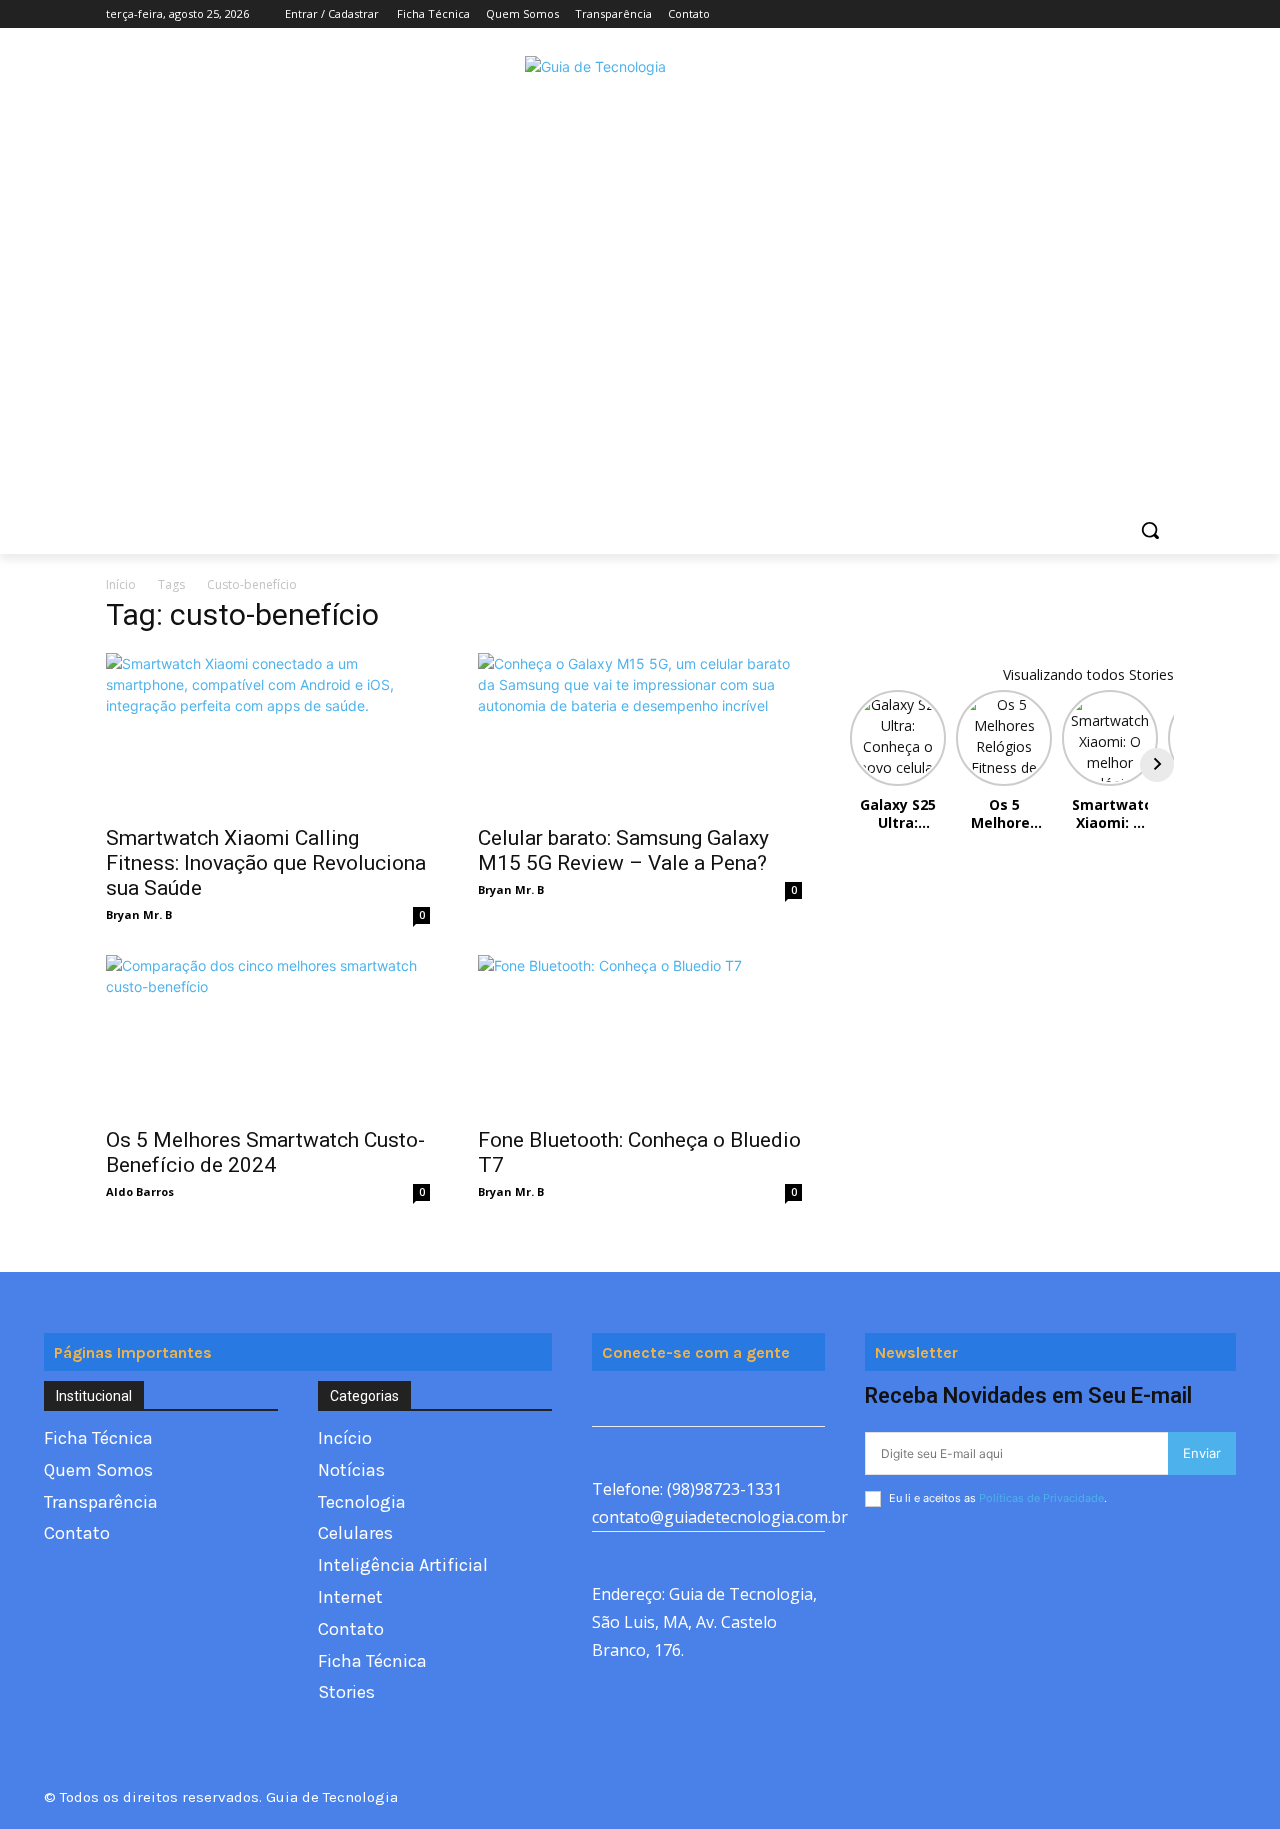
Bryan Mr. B (139, 914)
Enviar (1202, 1453)
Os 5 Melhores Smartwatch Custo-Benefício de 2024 (265, 1152)
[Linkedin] (744, 1403)
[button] (1150, 530)
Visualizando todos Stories (1088, 674)
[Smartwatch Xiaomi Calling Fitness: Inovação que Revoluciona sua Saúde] (268, 733)
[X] (1107, 14)
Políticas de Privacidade (1041, 1498)
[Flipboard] (654, 1403)
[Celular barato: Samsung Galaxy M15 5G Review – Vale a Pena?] (640, 733)
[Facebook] (1051, 14)
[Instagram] (1079, 14)
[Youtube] (1162, 14)
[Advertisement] (640, 356)
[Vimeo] (1134, 14)
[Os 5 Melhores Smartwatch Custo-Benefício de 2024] (268, 1035)
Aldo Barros (140, 1191)
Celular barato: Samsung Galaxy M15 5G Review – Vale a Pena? (623, 850)
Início (121, 584)
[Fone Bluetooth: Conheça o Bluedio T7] (640, 1035)
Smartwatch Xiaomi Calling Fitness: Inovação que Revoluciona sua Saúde (266, 863)
